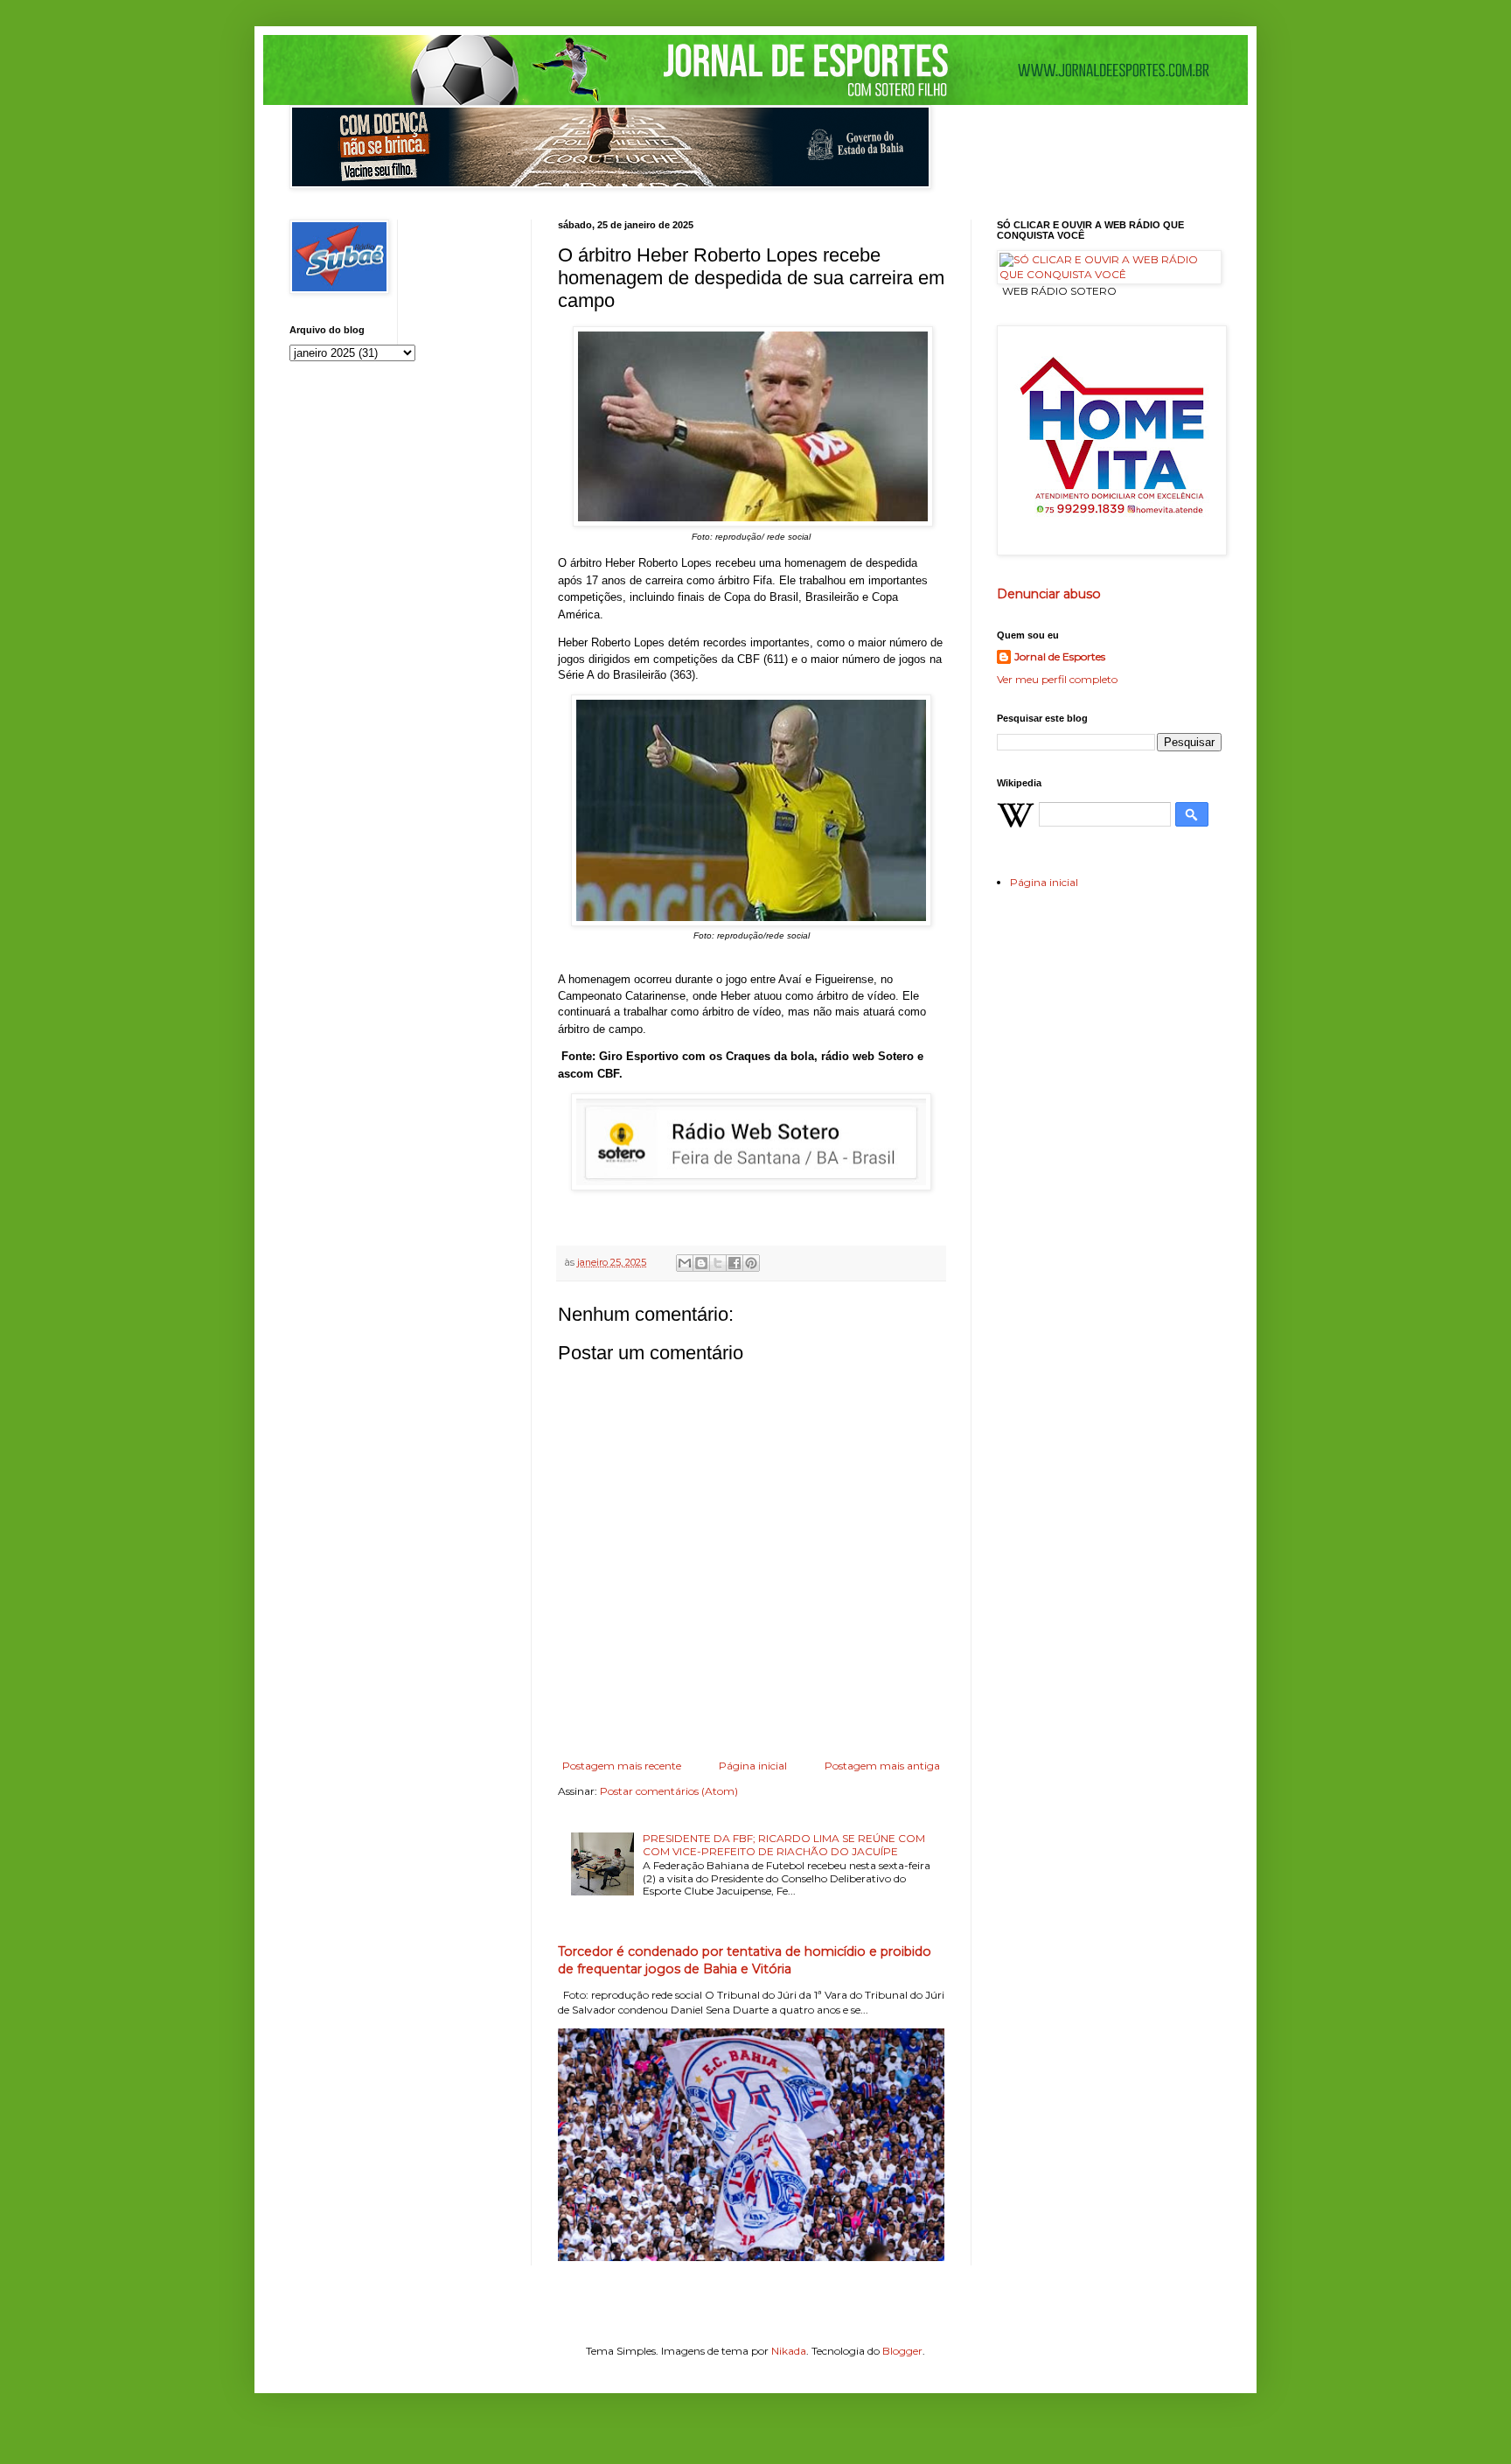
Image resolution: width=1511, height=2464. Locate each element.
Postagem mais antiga (882, 1766)
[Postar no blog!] (701, 1263)
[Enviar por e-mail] (685, 1263)
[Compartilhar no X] (718, 1263)
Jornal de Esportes (1060, 656)
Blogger (902, 2351)
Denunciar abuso (1049, 594)
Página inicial (753, 1766)
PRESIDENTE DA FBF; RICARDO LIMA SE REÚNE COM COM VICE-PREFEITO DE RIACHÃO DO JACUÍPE (784, 1844)
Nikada (789, 2351)
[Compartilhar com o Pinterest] (751, 1263)
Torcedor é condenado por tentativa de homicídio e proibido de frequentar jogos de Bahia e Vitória (745, 1960)
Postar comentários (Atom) (669, 1791)
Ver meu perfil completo (1057, 679)
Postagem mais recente (622, 1766)
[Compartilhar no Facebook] (735, 1263)
